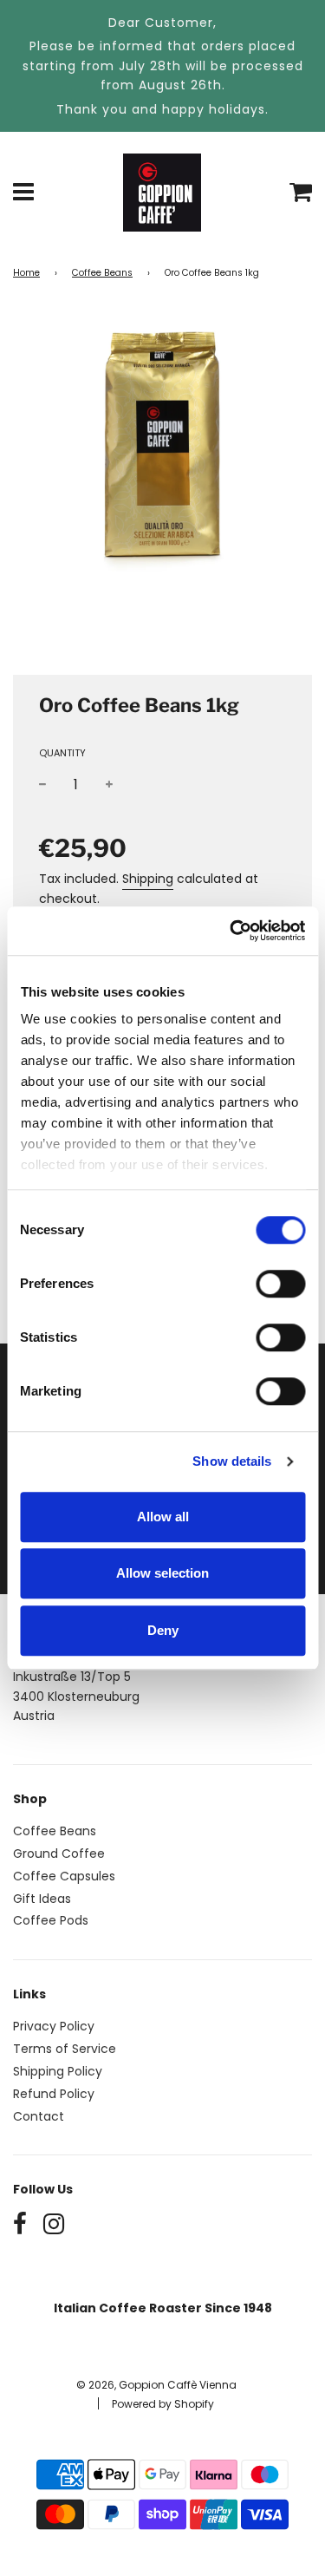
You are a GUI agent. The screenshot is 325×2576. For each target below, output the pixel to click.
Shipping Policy (58, 2071)
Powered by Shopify (163, 2404)
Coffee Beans (102, 273)
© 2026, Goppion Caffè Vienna (156, 2385)
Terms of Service (65, 2049)
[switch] (280, 1284)
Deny (163, 1630)
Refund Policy (54, 2094)
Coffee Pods (51, 1920)
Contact (39, 2116)
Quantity (62, 753)
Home (26, 273)
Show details (232, 1461)
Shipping (148, 879)
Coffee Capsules (64, 1876)
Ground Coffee (59, 1854)
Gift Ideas (42, 1899)
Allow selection (162, 1573)
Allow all (163, 1517)
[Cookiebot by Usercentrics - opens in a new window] (231, 931)
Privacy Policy (54, 2026)
